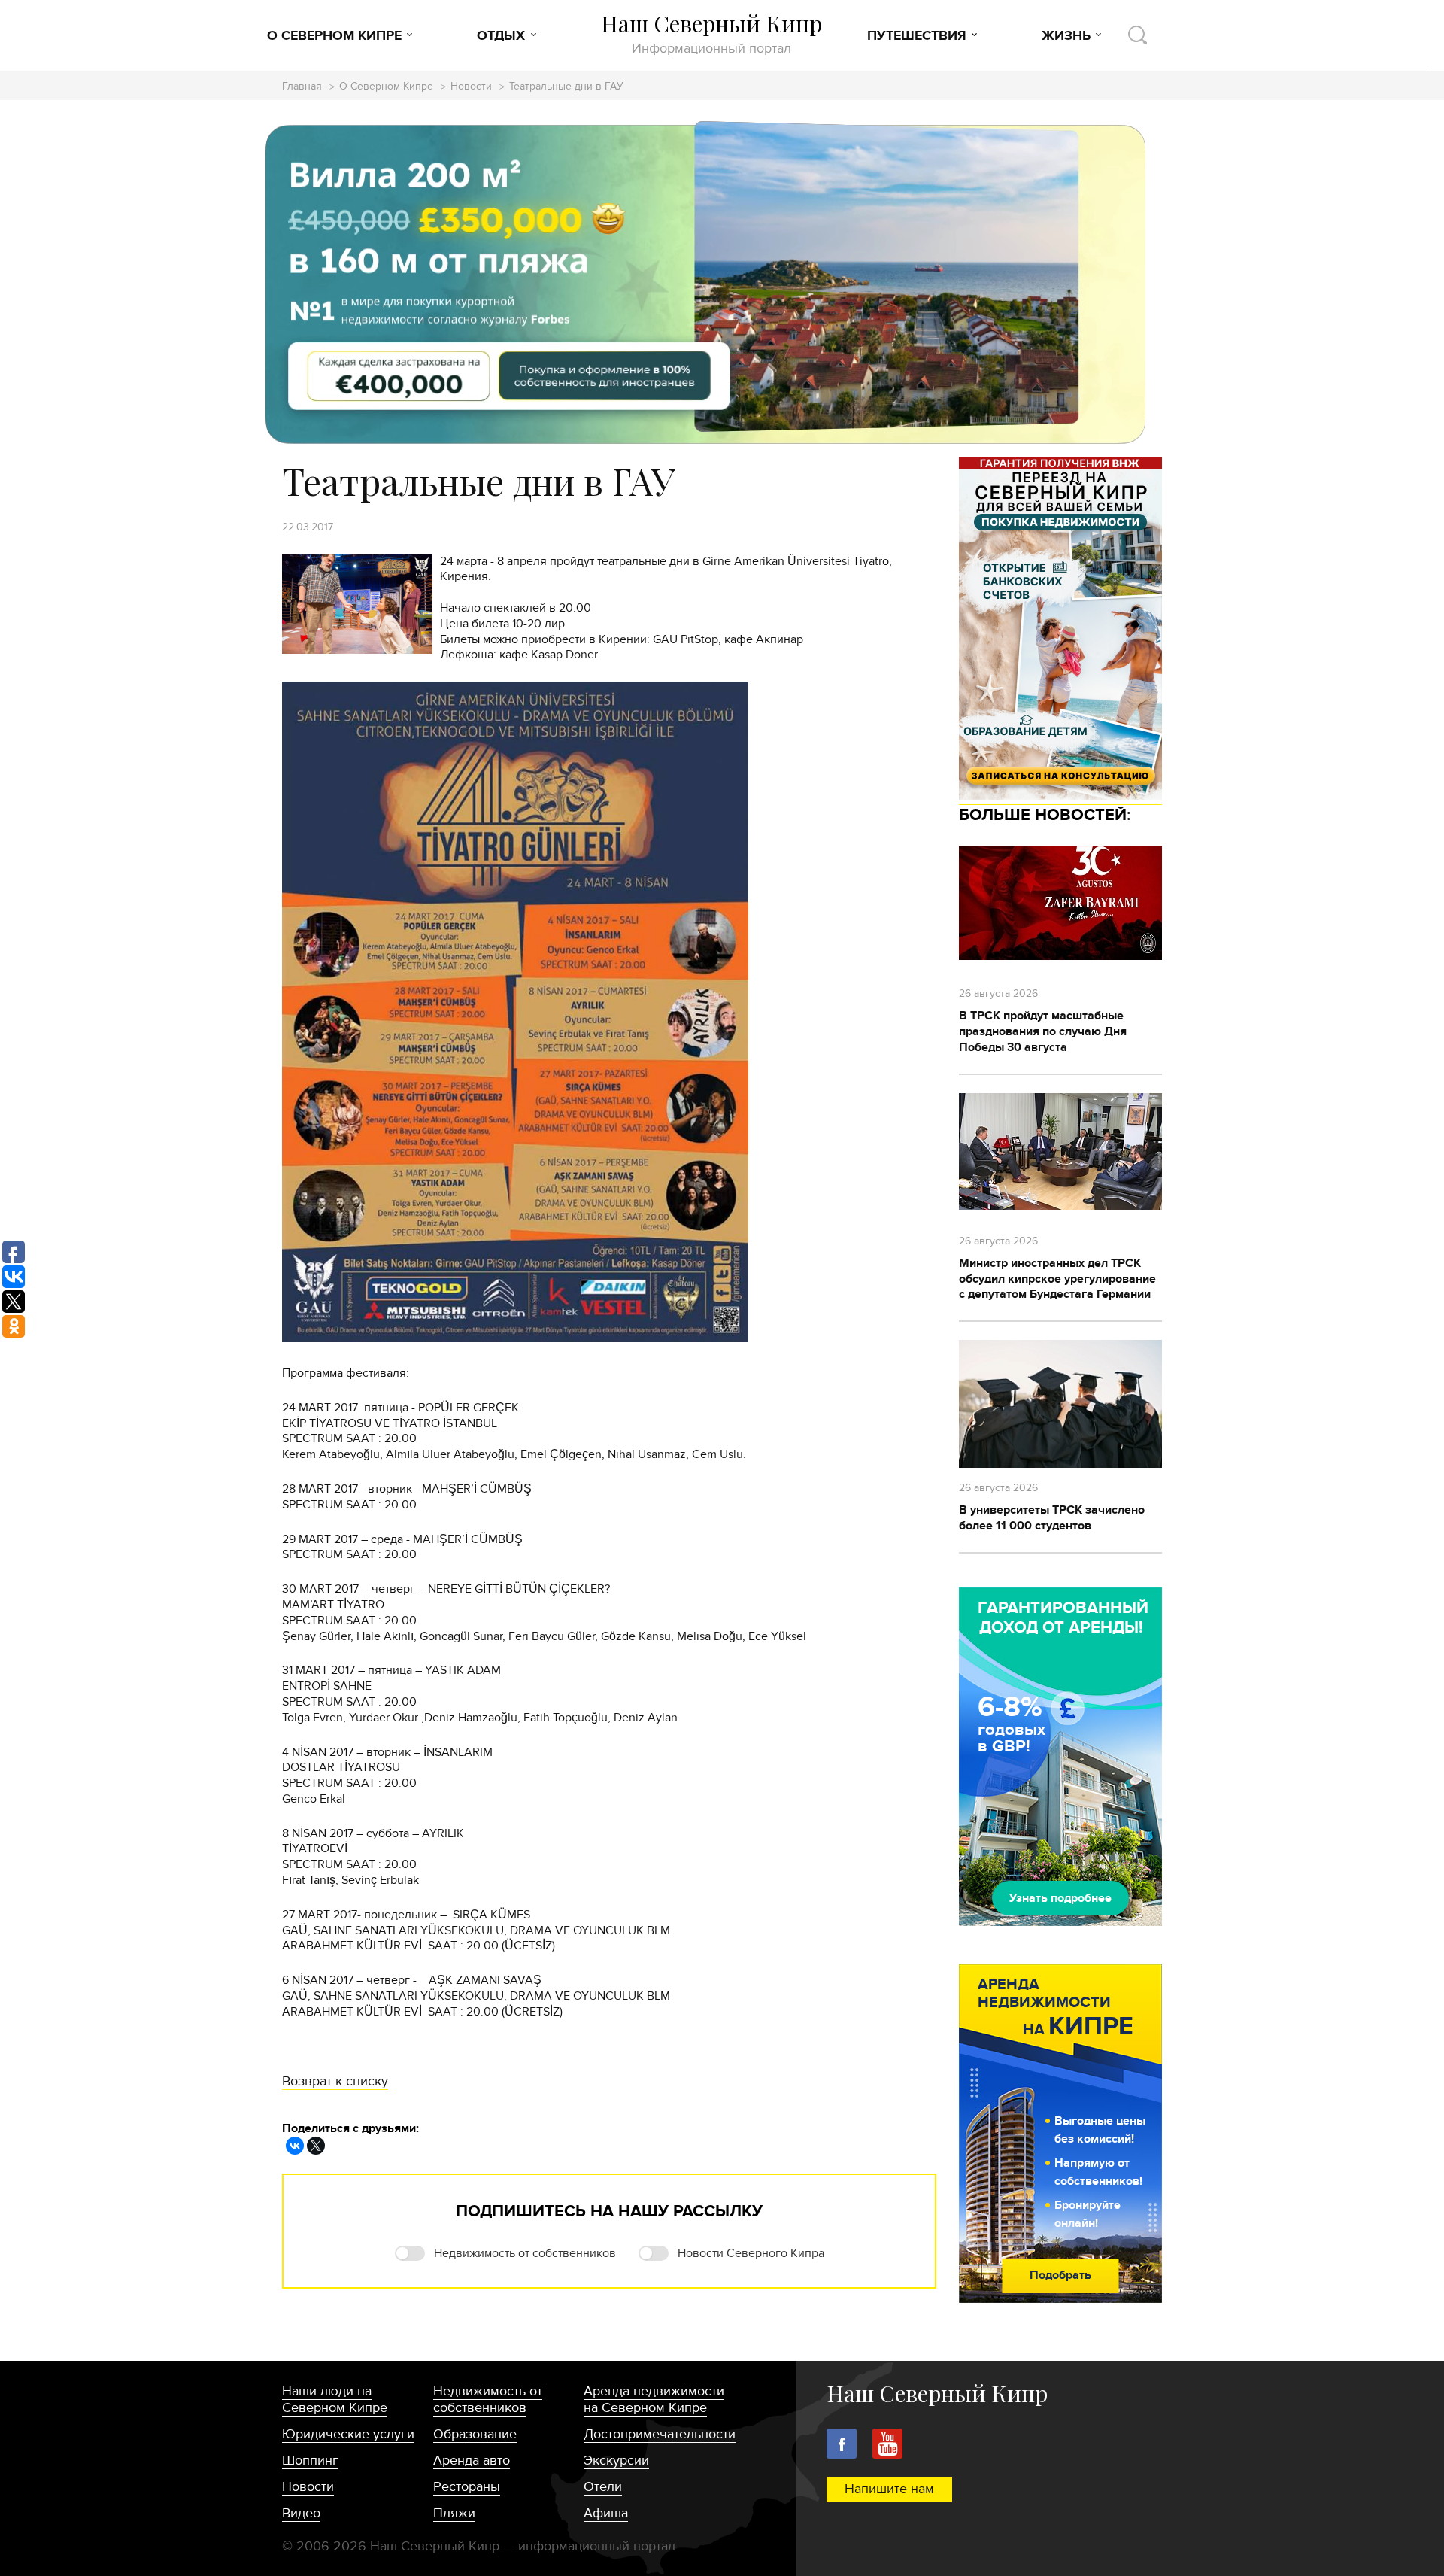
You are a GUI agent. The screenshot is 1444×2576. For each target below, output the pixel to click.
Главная (302, 87)
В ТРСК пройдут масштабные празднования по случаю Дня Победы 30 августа (1043, 1031)
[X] (316, 2146)
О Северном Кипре (334, 36)
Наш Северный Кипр (711, 33)
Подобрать (1060, 2275)
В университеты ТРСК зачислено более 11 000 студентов (1052, 1518)
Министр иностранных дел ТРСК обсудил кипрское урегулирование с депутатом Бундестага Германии (1057, 1279)
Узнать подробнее (1060, 1898)
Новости (471, 87)
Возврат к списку (335, 2081)
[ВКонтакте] (295, 2146)
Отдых (501, 36)
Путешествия (917, 36)
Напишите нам (889, 2489)
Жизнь (1066, 36)
